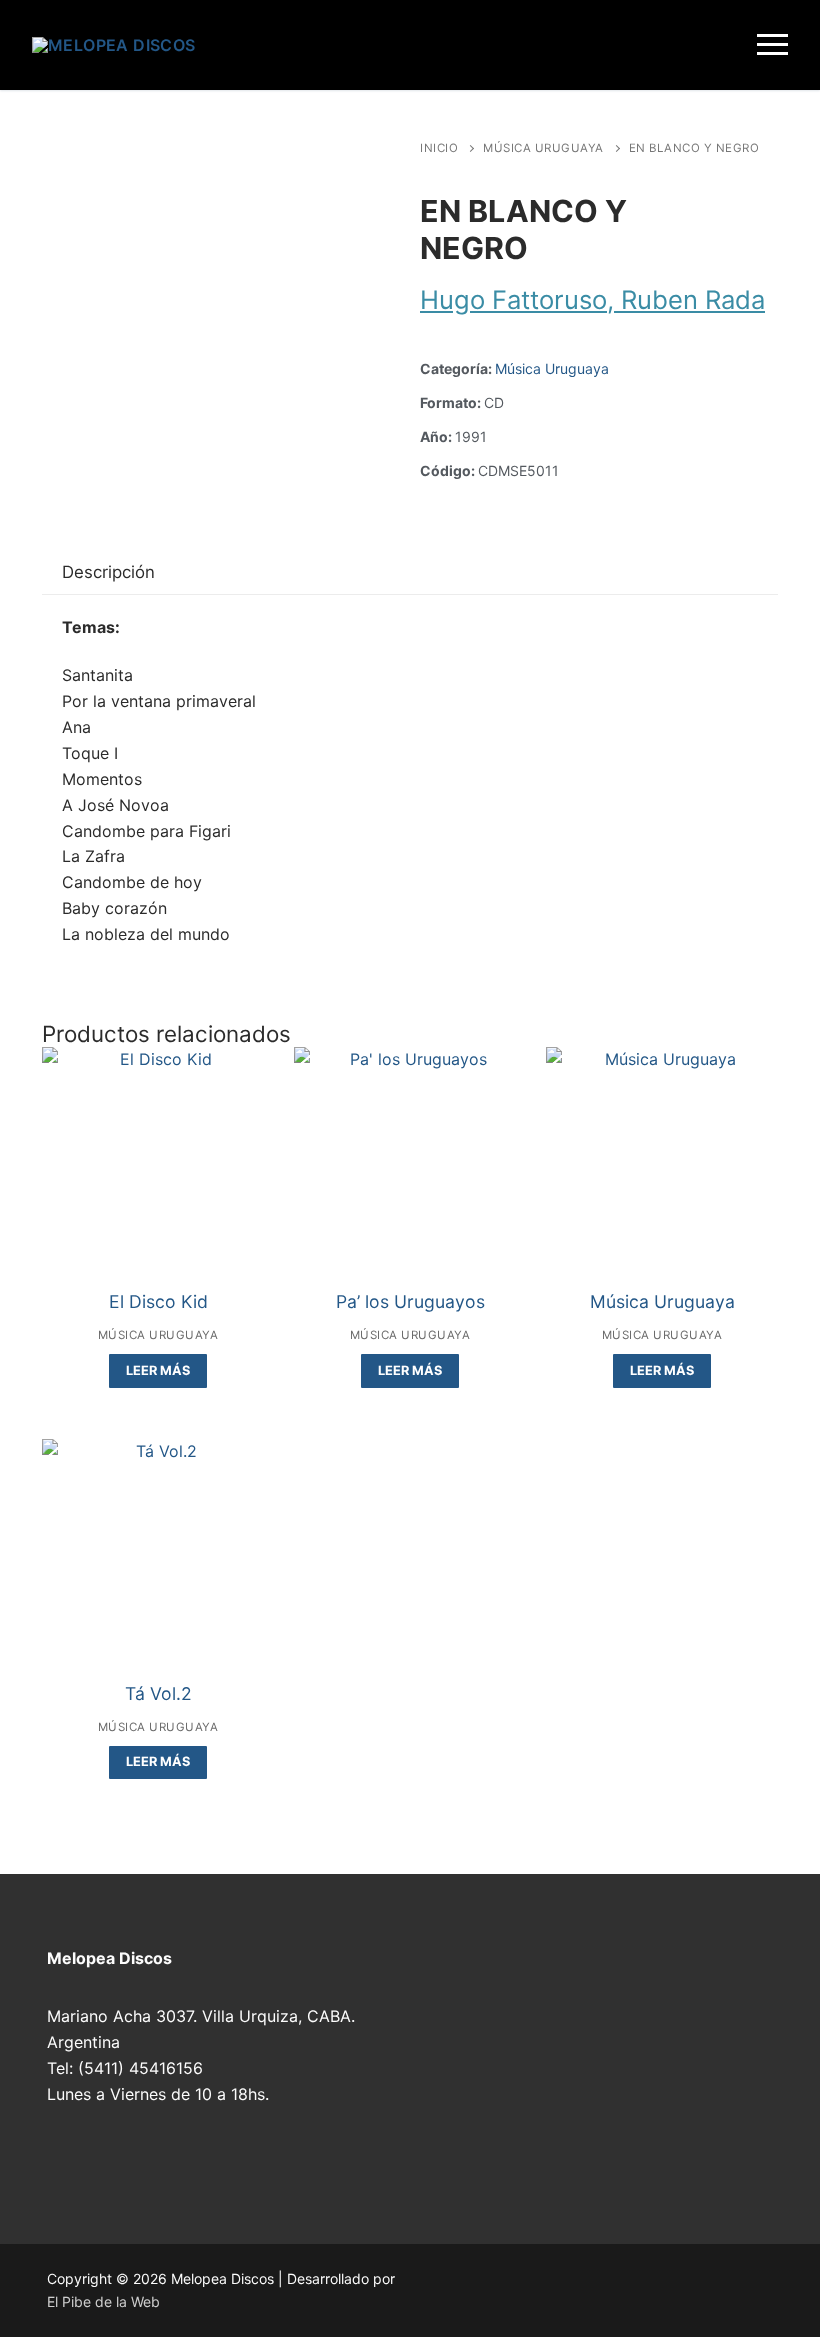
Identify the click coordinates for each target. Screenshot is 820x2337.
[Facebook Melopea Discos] (443, 2286)
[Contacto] (623, 2286)
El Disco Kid (158, 1301)
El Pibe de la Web (103, 2301)
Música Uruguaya (543, 148)
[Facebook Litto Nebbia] (587, 2286)
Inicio (439, 148)
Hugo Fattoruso (513, 299)
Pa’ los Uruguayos (410, 1301)
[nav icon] (772, 45)
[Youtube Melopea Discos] (479, 2286)
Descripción (108, 572)
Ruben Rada (693, 299)
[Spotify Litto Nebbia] (515, 2286)
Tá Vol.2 (158, 1693)
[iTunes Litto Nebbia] (551, 2286)
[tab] (108, 572)
